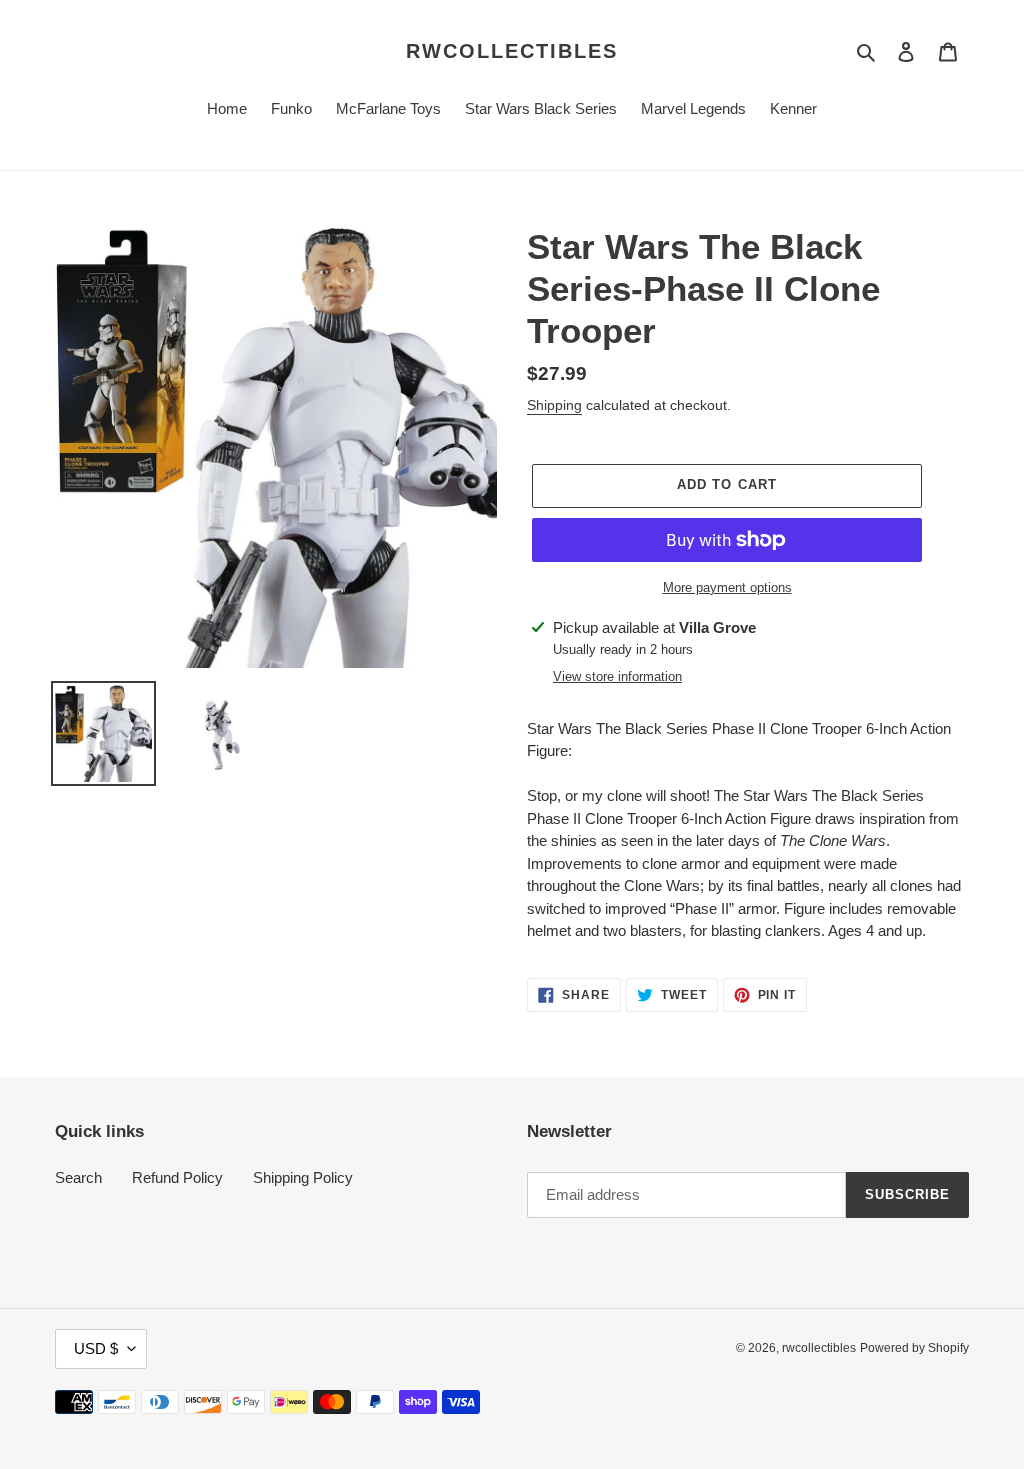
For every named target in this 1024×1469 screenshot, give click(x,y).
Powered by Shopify (914, 1348)
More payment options (727, 587)
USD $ (96, 1348)
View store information (617, 676)
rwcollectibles (512, 51)
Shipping (554, 405)
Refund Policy (177, 1177)
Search (78, 1177)
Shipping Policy (303, 1177)
